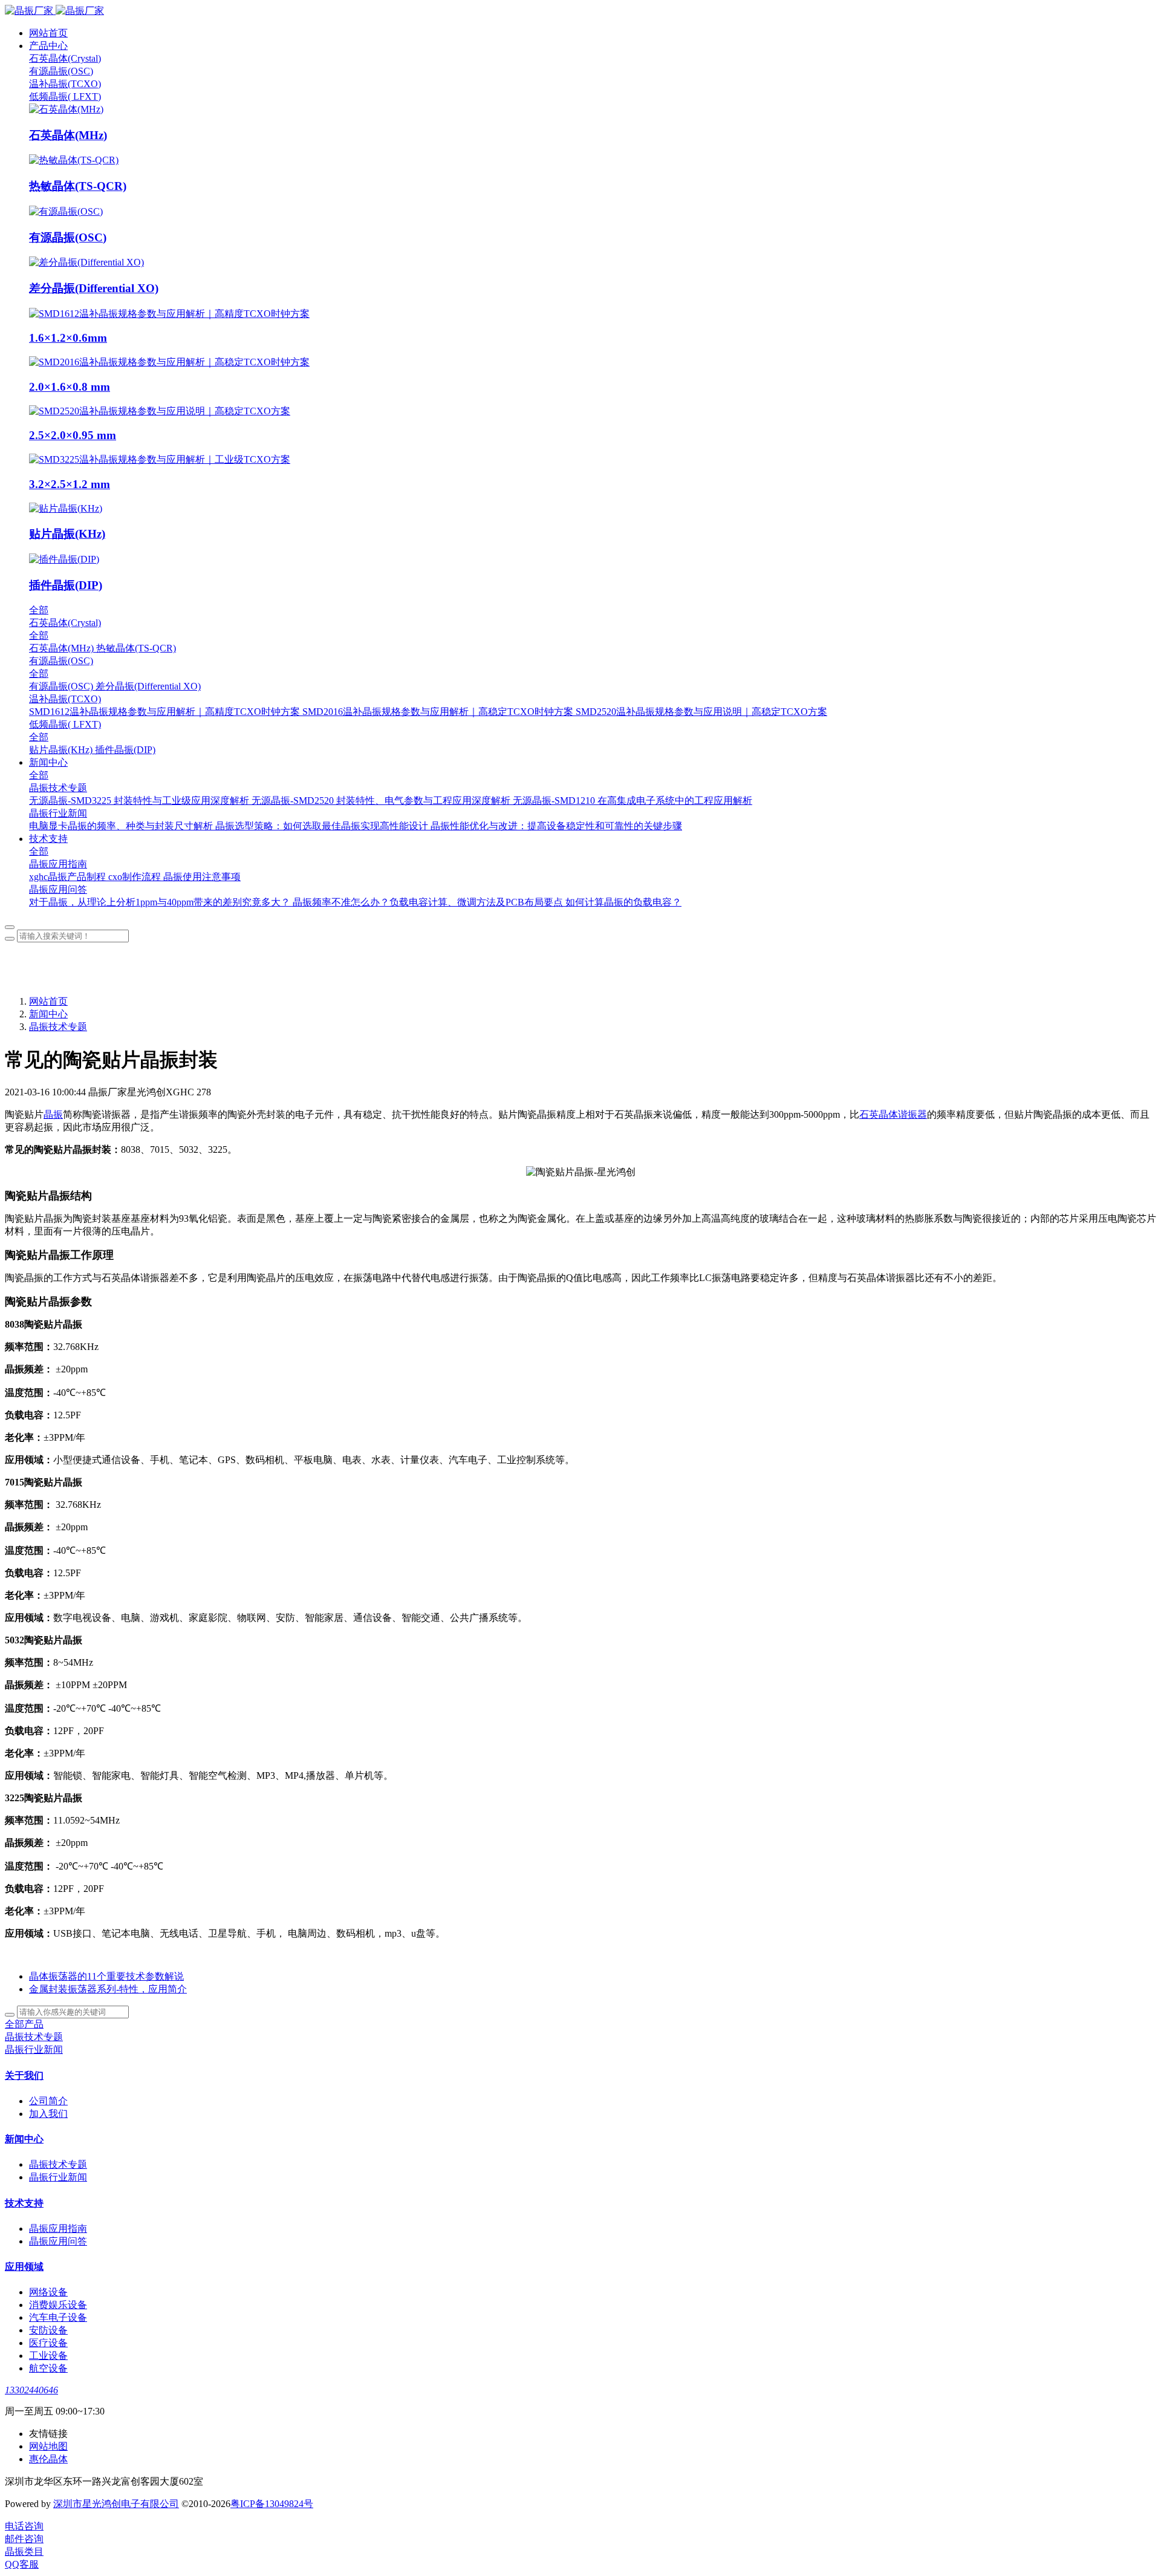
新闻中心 (48, 1014)
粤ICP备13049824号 (272, 2504)
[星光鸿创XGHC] (580, 11)
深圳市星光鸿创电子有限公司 (116, 2504)
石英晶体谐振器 (893, 1114)
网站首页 (48, 33)
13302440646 (31, 2390)
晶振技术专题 (58, 1027)
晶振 (53, 1114)
